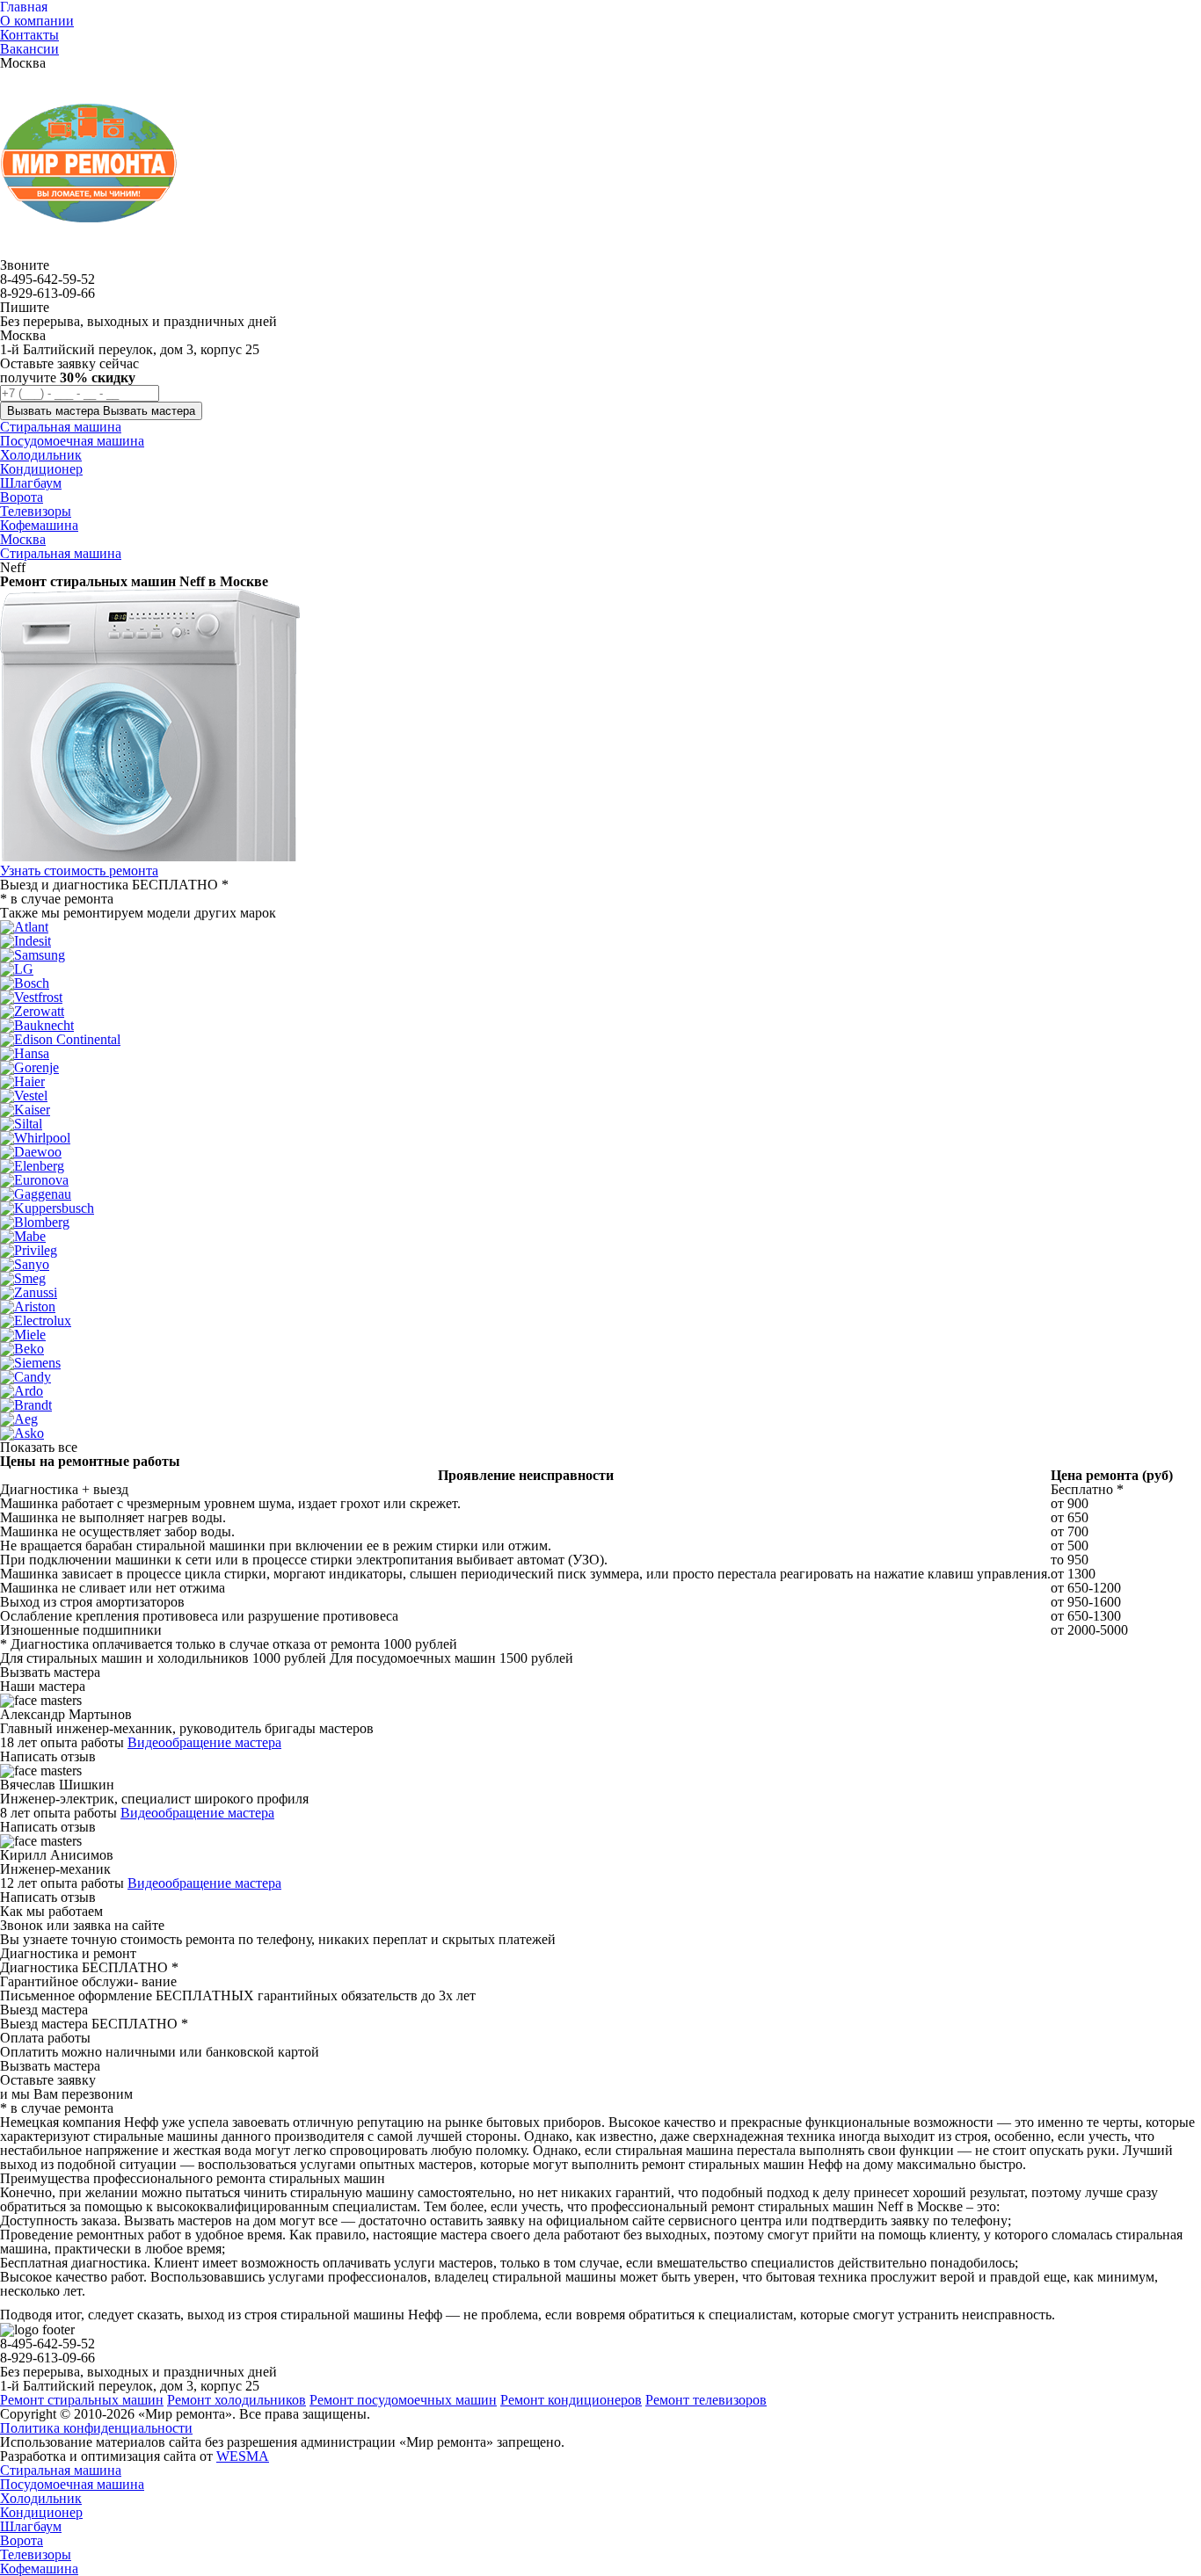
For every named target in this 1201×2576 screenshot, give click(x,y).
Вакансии (29, 49)
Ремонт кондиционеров (571, 2400)
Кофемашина (39, 2569)
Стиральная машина (61, 553)
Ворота (22, 2540)
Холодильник (41, 2498)
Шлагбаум (31, 2526)
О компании (37, 21)
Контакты (29, 35)
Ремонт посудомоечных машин (403, 2400)
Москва (23, 539)
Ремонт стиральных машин (82, 2400)
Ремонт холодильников (237, 2400)
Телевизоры (36, 2554)
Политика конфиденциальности (96, 2428)
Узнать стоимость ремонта (79, 871)
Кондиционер (41, 2512)
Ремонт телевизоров (706, 2400)
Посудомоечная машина (72, 2484)
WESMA (243, 2456)
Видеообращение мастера (204, 1742)
